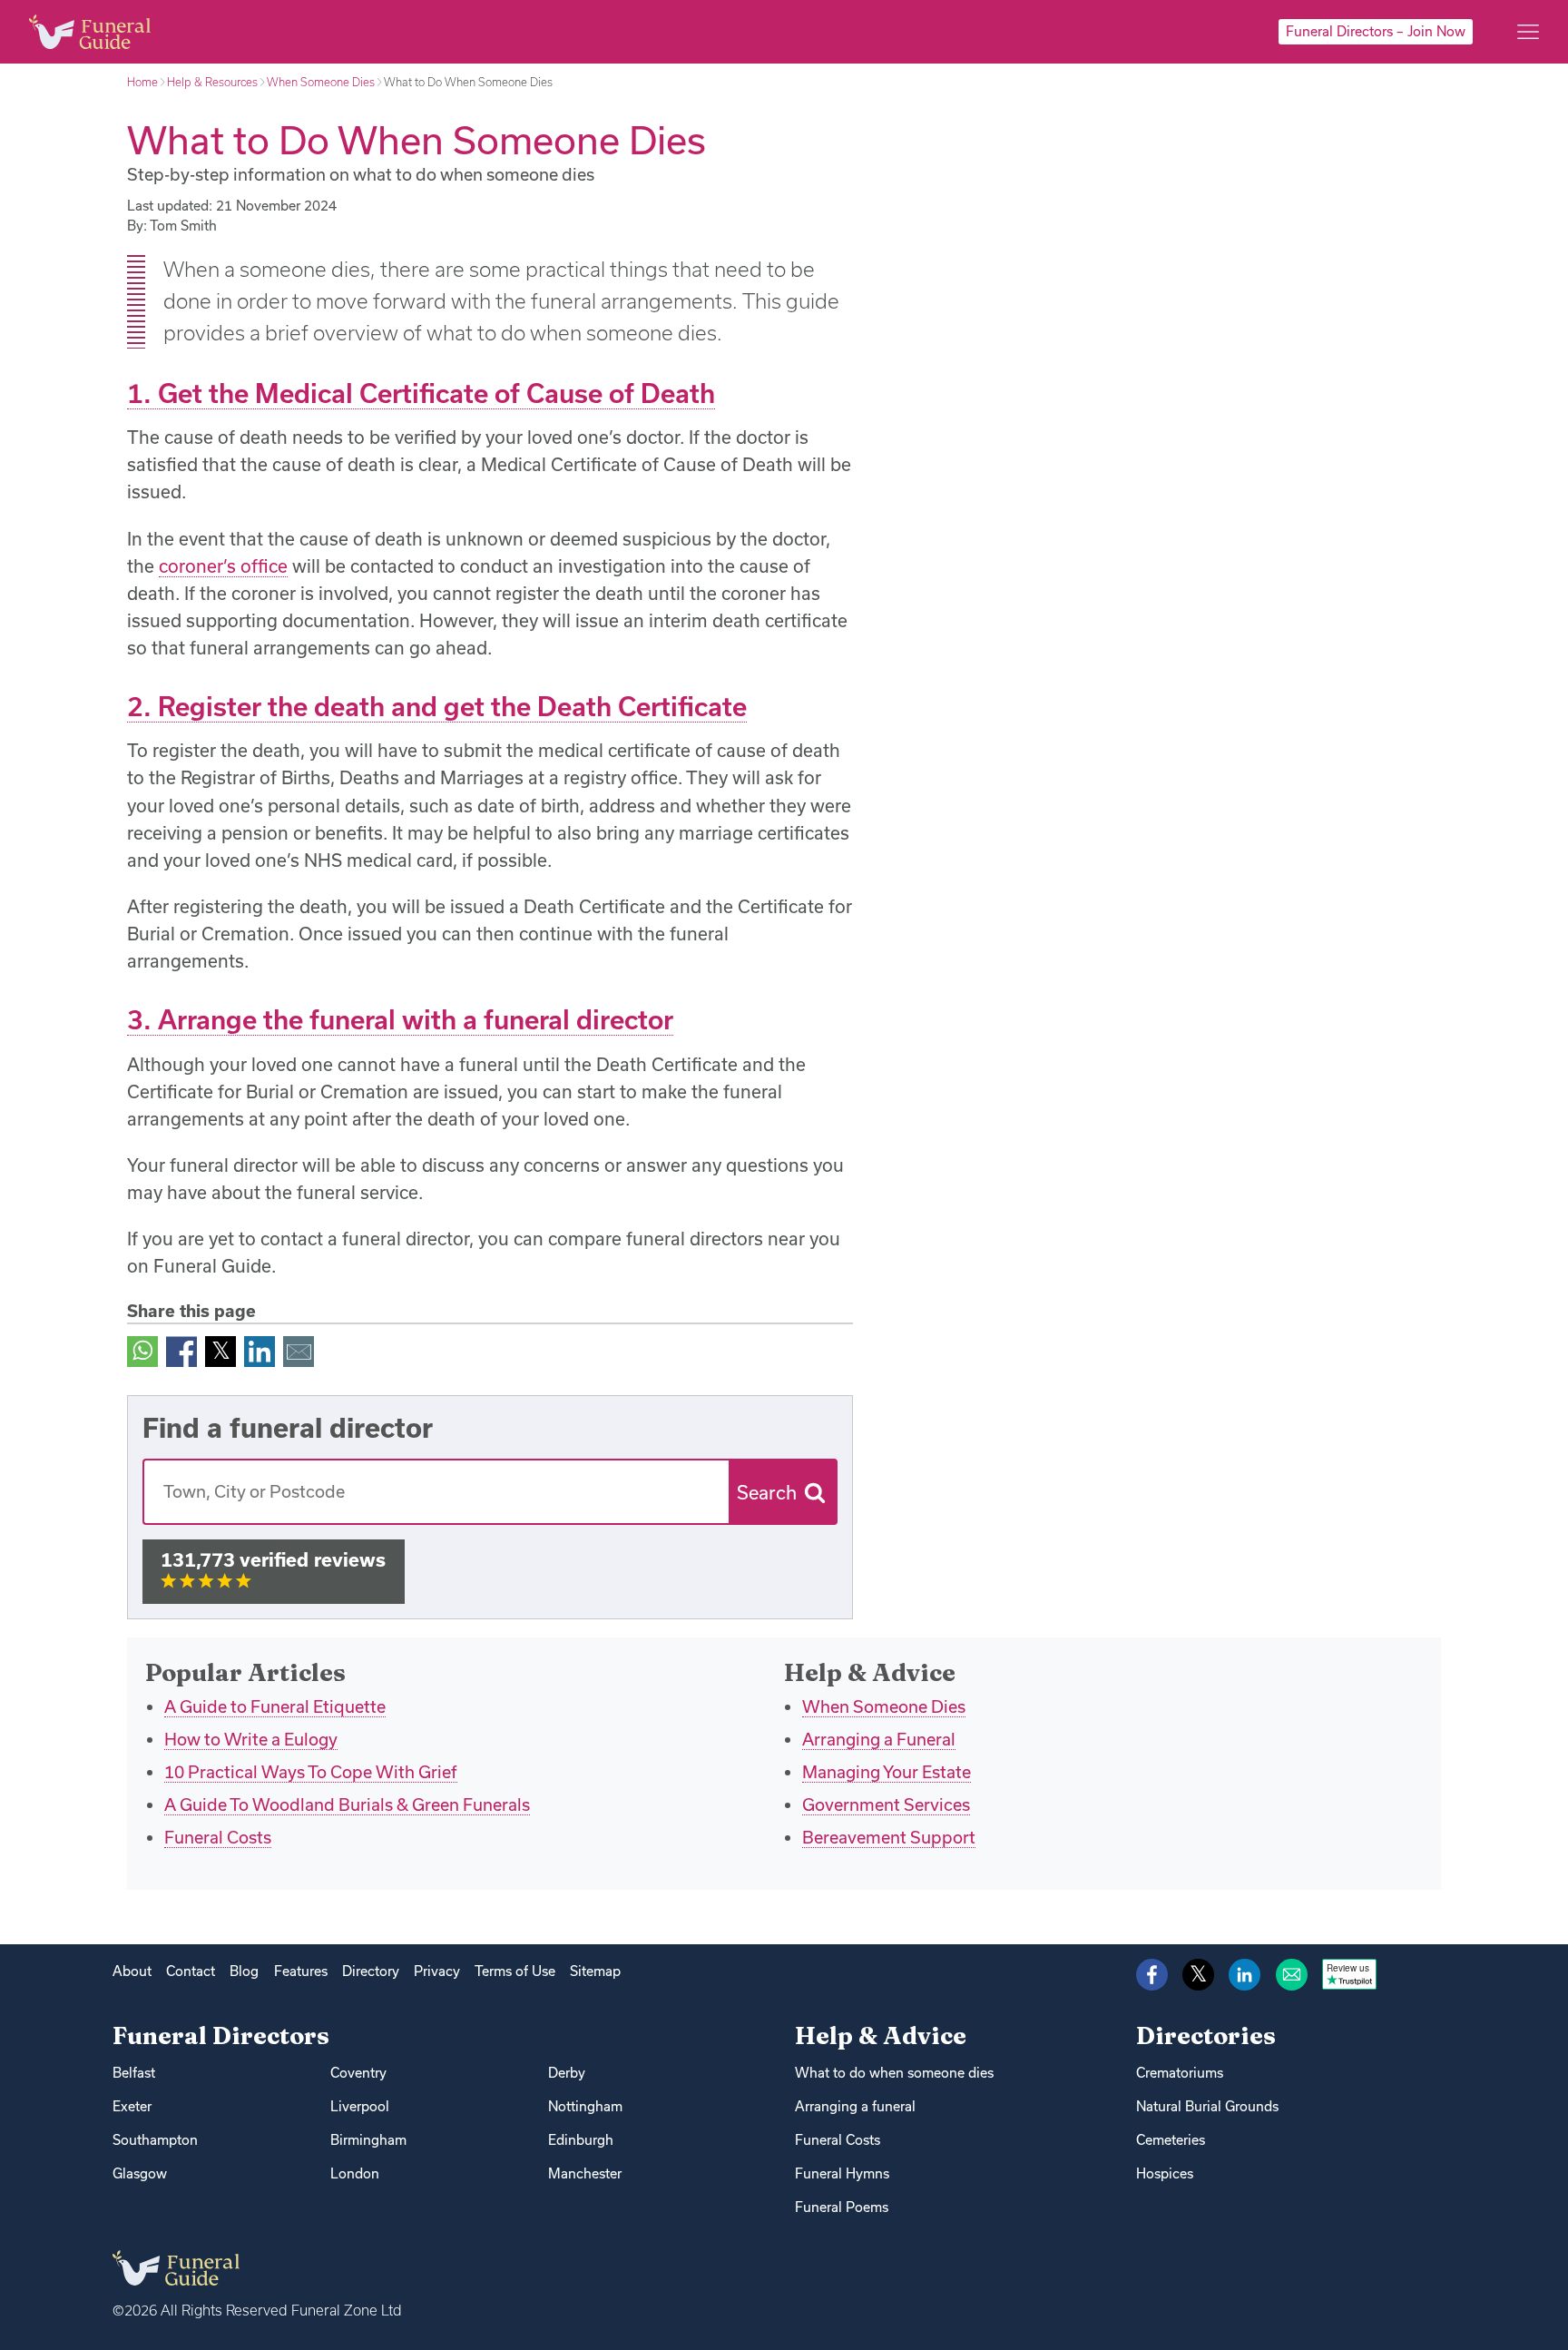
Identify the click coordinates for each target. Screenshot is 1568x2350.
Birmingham (368, 2140)
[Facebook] (181, 1350)
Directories (1206, 2035)
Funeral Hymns (842, 2173)
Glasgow (140, 2173)
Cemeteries (1171, 2140)
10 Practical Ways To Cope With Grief (311, 1772)
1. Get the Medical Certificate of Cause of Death (421, 393)
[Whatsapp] (142, 1350)
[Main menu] (1528, 32)
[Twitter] (220, 1350)
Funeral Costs (218, 1837)
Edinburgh (581, 2140)
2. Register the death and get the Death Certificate (437, 706)
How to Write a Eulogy (251, 1739)
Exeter (132, 2106)
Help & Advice (881, 2035)
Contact (191, 1971)
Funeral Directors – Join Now (1376, 31)
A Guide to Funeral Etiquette (275, 1706)
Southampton (155, 2140)
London (355, 2173)
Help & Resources (212, 82)
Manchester (585, 2173)
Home (142, 82)
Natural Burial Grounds (1207, 2106)
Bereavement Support (889, 1837)
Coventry (358, 2073)
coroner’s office (223, 566)
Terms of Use (515, 1971)
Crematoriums (1180, 2073)
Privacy (437, 1971)
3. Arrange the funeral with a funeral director (400, 1019)
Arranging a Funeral (879, 1739)
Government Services (886, 1804)
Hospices (1165, 2173)
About (132, 1971)
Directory (371, 1971)
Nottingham (585, 2106)
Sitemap (595, 1971)
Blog (244, 1971)
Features (301, 1971)
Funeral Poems (842, 2207)
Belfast (134, 2073)
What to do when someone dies (894, 2073)
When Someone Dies (321, 82)
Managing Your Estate (887, 1772)
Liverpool (360, 2106)
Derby (567, 2073)
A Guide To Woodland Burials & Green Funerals (347, 1804)
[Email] (299, 1350)
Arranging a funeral (855, 2106)
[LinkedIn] (260, 1350)
